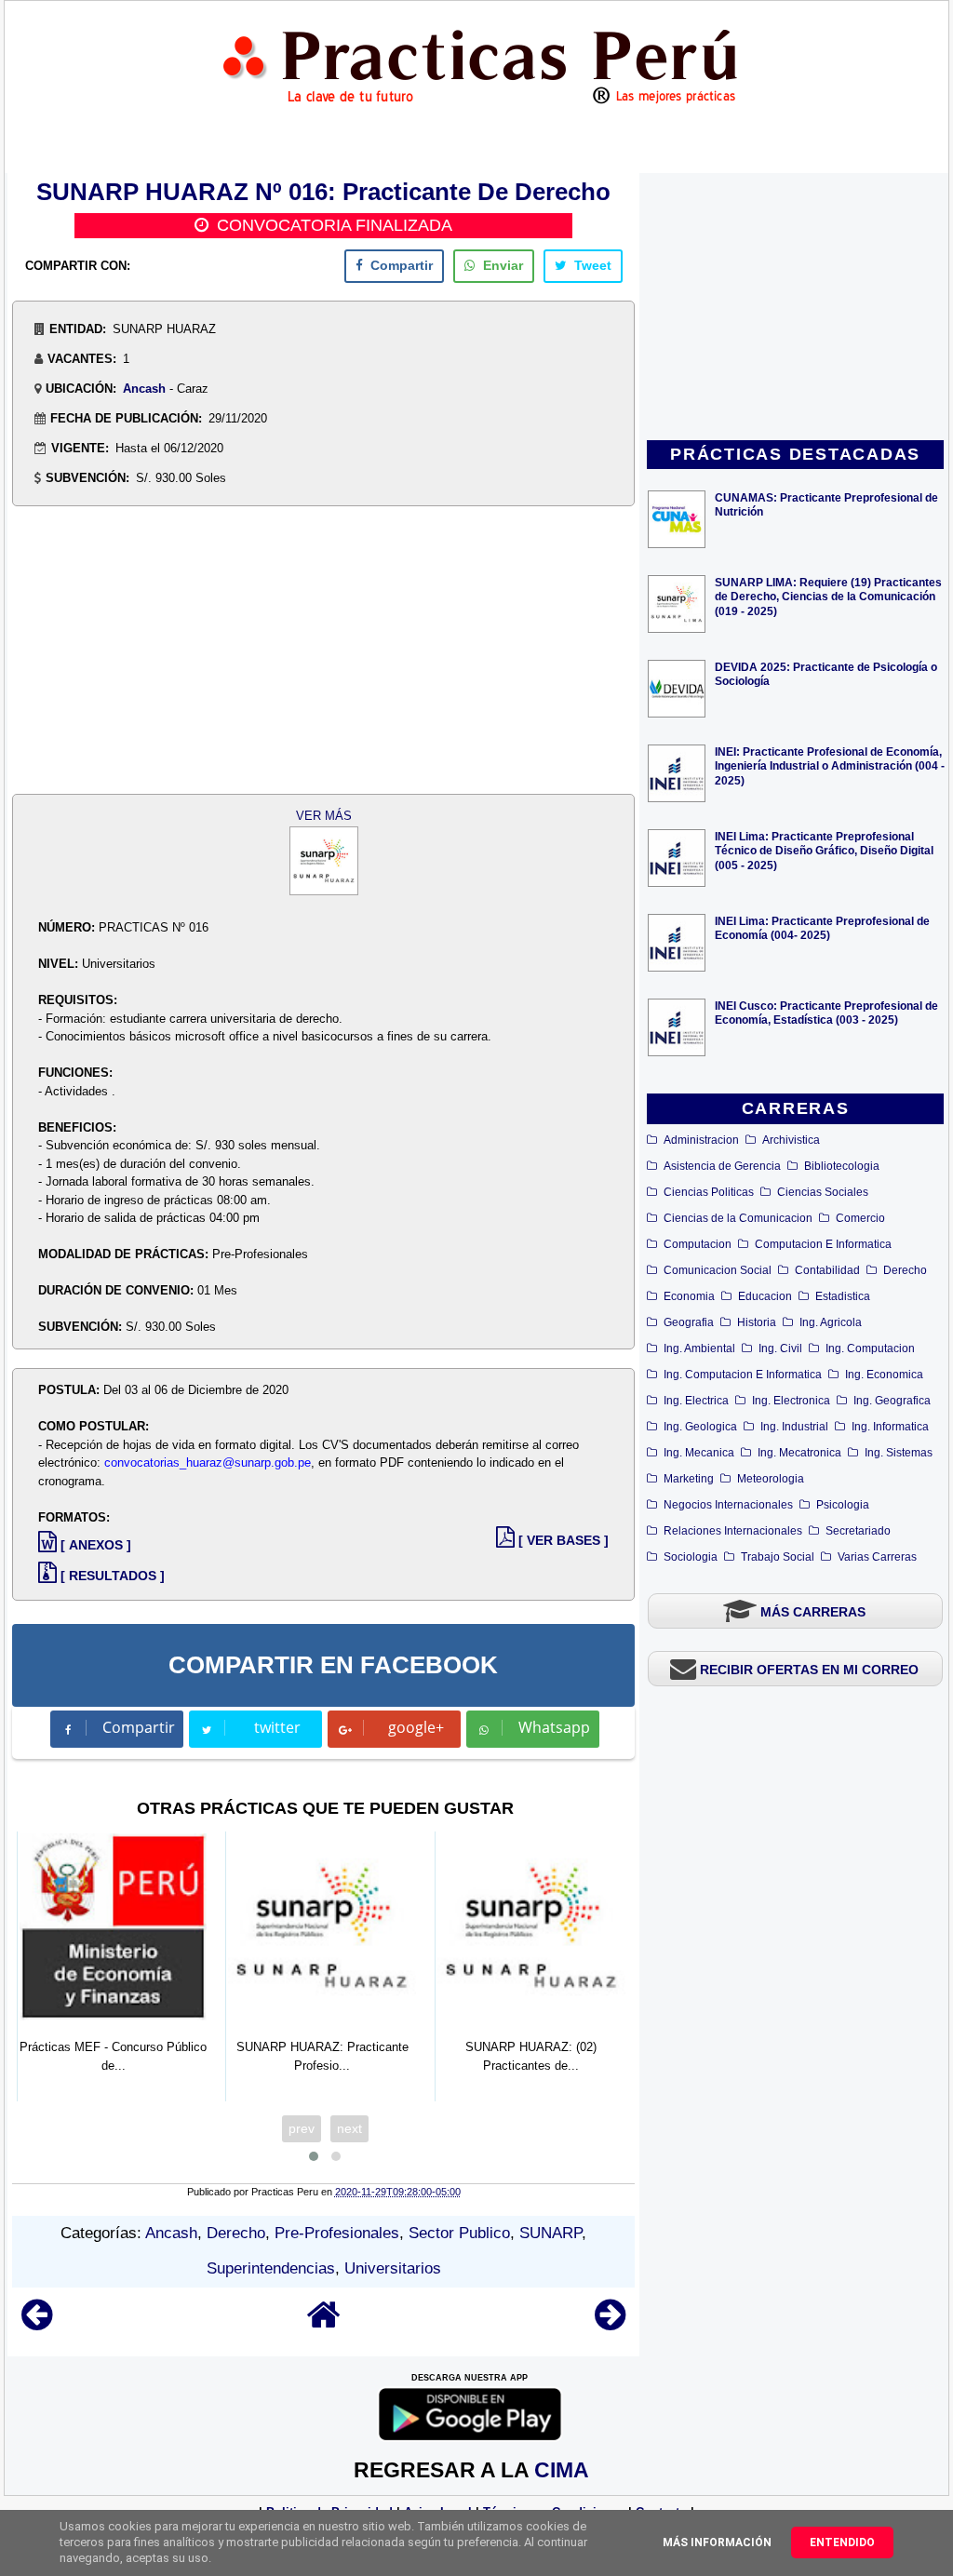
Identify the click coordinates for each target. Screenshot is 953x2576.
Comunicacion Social (718, 1270)
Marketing (689, 1479)
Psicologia (843, 1505)
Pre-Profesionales (337, 2233)
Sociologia (691, 1557)
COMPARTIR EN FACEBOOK (333, 1665)
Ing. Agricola (831, 1322)
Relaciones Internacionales (733, 1531)
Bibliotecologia (842, 1166)
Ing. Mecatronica (799, 1453)
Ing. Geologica (700, 1427)
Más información (717, 2542)
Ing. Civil (780, 1348)
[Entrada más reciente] (37, 2323)
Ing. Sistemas (899, 1453)
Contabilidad (827, 1270)
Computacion (698, 1244)
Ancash (144, 389)
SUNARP (550, 2233)
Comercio (860, 1218)
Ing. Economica (884, 1375)
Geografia (689, 1322)
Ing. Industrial (794, 1427)
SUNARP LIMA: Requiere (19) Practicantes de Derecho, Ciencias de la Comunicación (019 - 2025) (828, 596)
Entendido (842, 2542)
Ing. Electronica (791, 1401)
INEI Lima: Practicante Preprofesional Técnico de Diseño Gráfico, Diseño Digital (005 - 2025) (824, 850)
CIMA (562, 2470)
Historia (757, 1322)
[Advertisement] (796, 308)
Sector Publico (459, 2233)
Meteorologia (771, 1479)
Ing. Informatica (890, 1427)
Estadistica (843, 1296)
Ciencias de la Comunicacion (738, 1218)
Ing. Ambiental (699, 1348)
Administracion (701, 1140)
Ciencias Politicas (709, 1192)
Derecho (905, 1270)
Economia (689, 1296)
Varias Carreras (877, 1557)
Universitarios (393, 2268)
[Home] (324, 2323)
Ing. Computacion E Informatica (743, 1375)
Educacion (765, 1296)
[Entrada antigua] (610, 2323)
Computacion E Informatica (823, 1244)
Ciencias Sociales (823, 1192)
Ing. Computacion (870, 1348)
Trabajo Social (778, 1557)
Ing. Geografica (892, 1401)
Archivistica (791, 1140)
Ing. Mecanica (699, 1453)
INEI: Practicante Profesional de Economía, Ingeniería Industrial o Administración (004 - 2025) (830, 765)
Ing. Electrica (696, 1401)
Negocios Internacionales (728, 1505)
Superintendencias (271, 2268)
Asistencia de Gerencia (722, 1166)
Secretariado (858, 1531)
